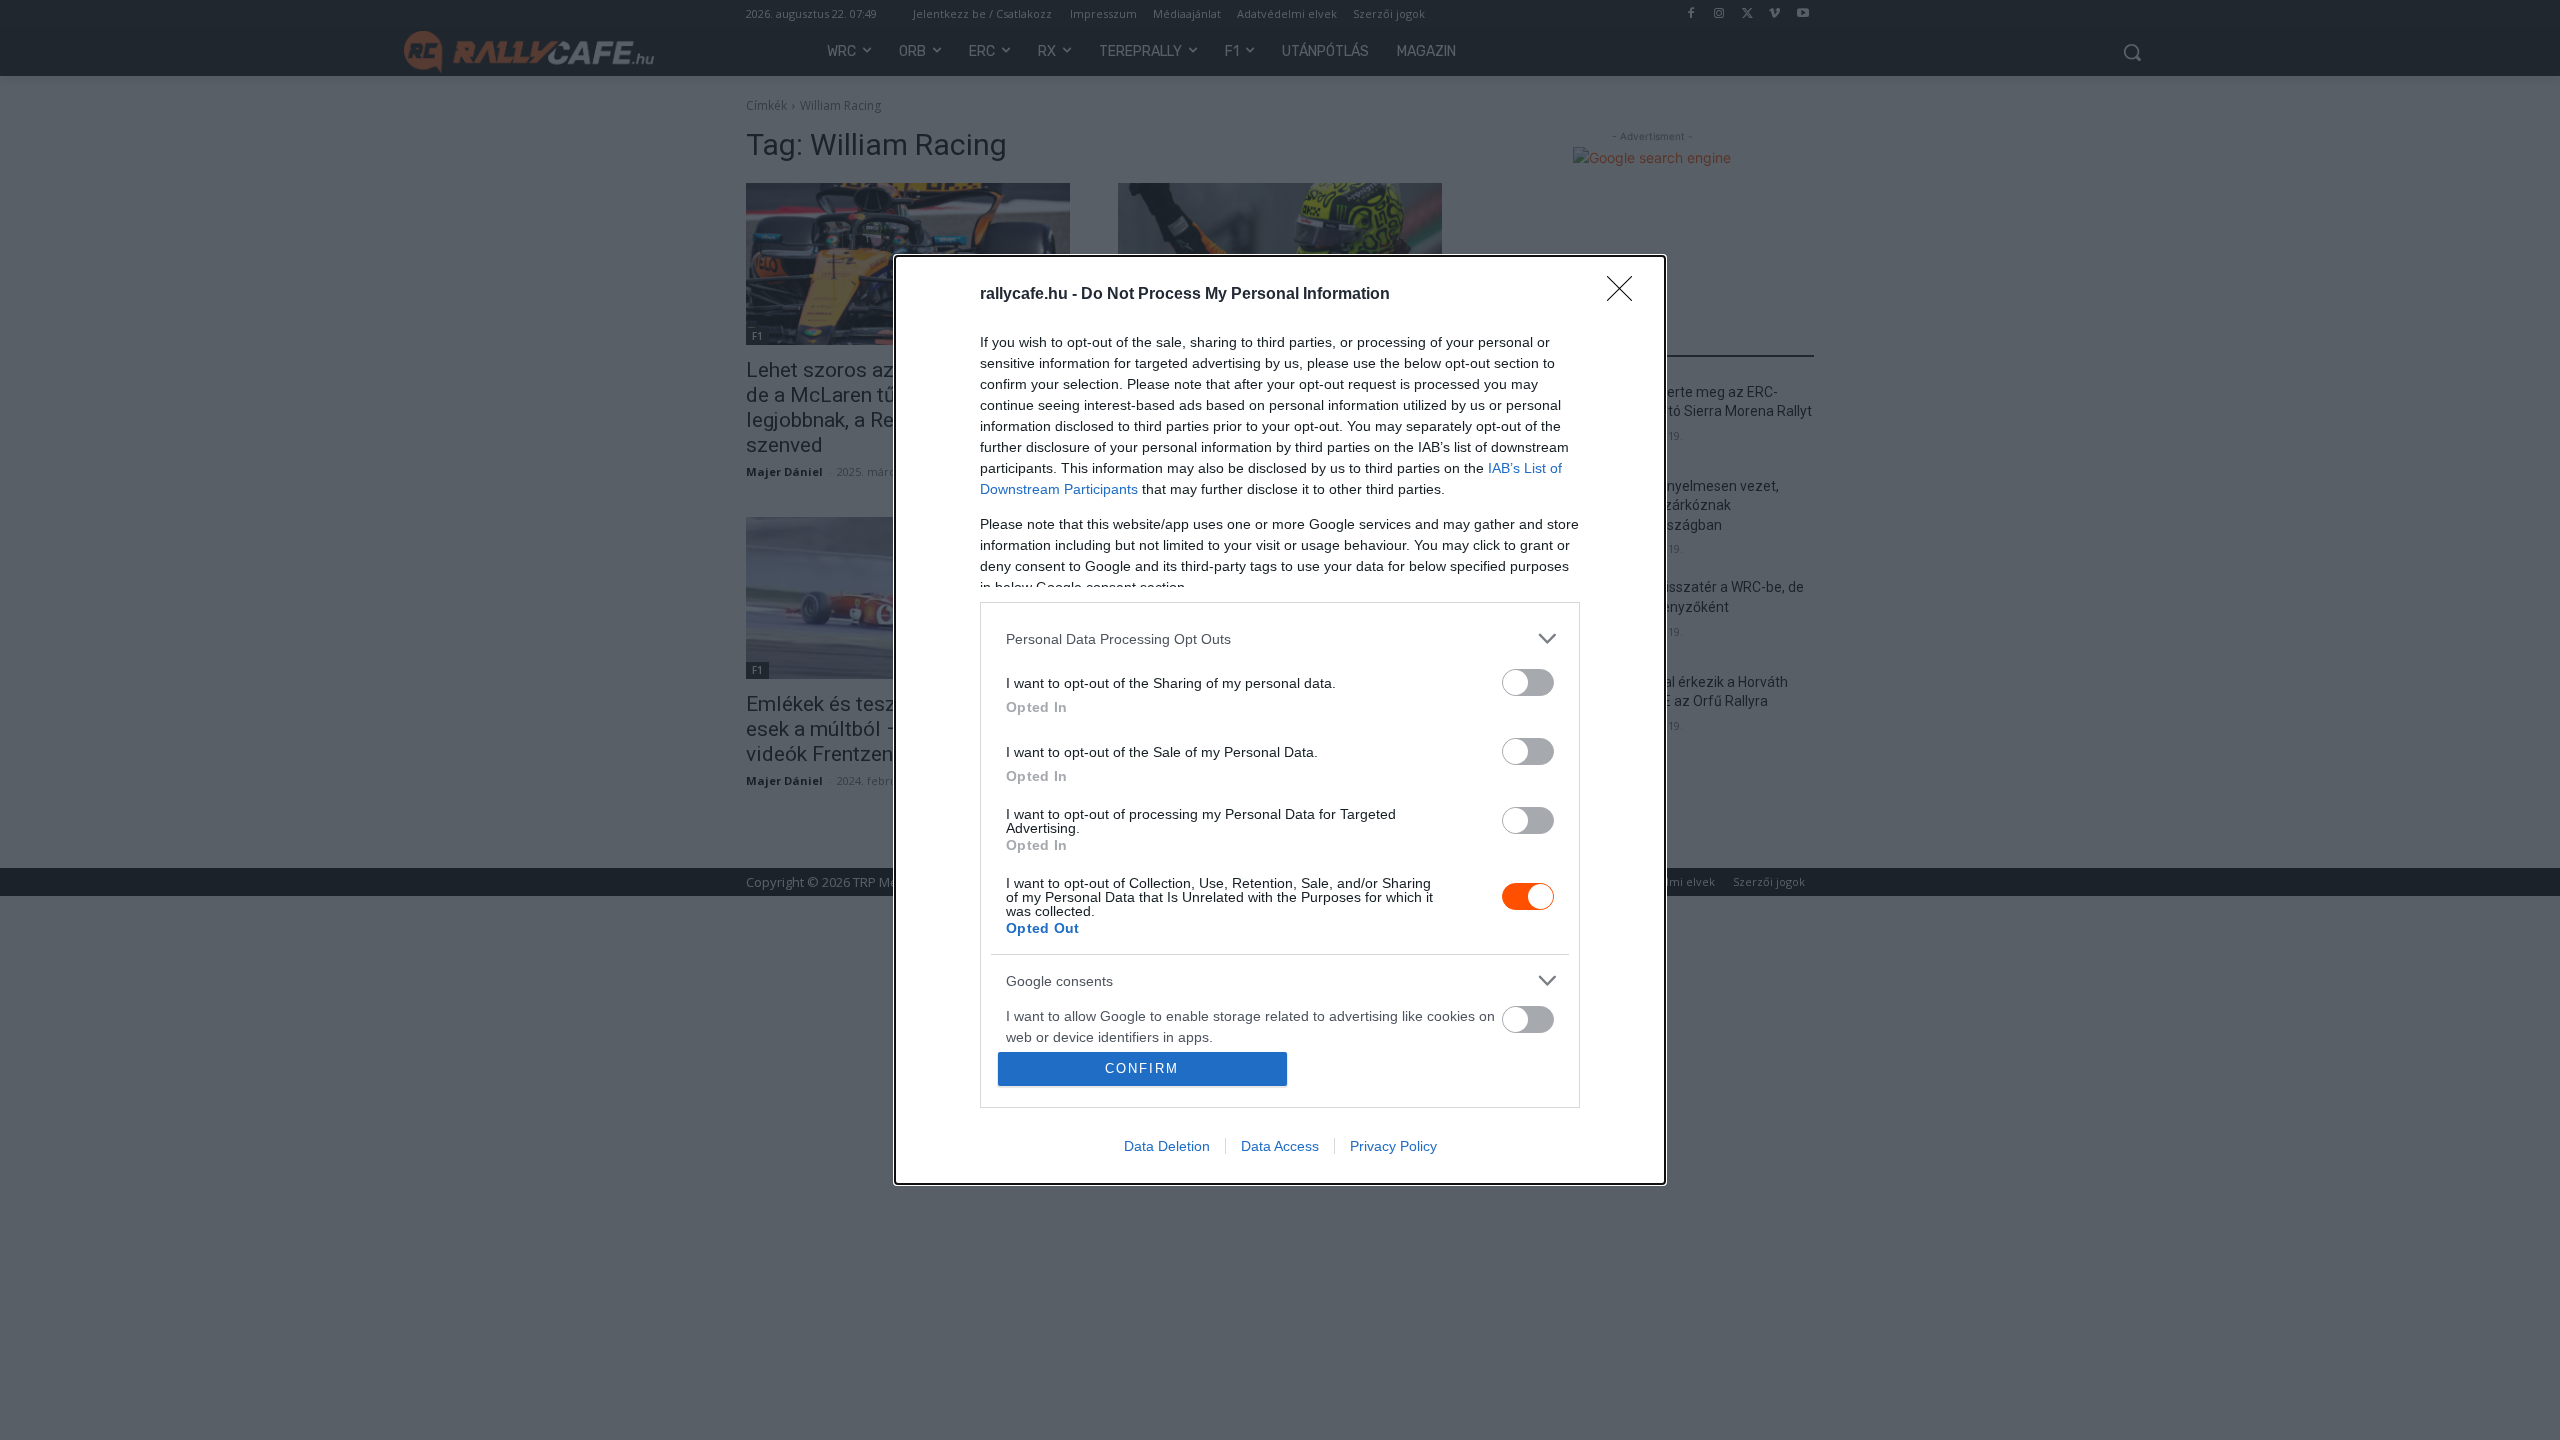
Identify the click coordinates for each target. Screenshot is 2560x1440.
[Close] (1626, 295)
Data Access (1280, 1146)
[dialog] (1280, 720)
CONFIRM (1142, 1068)
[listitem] (1280, 638)
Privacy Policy (1393, 1146)
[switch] (1528, 682)
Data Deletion (1167, 1146)
